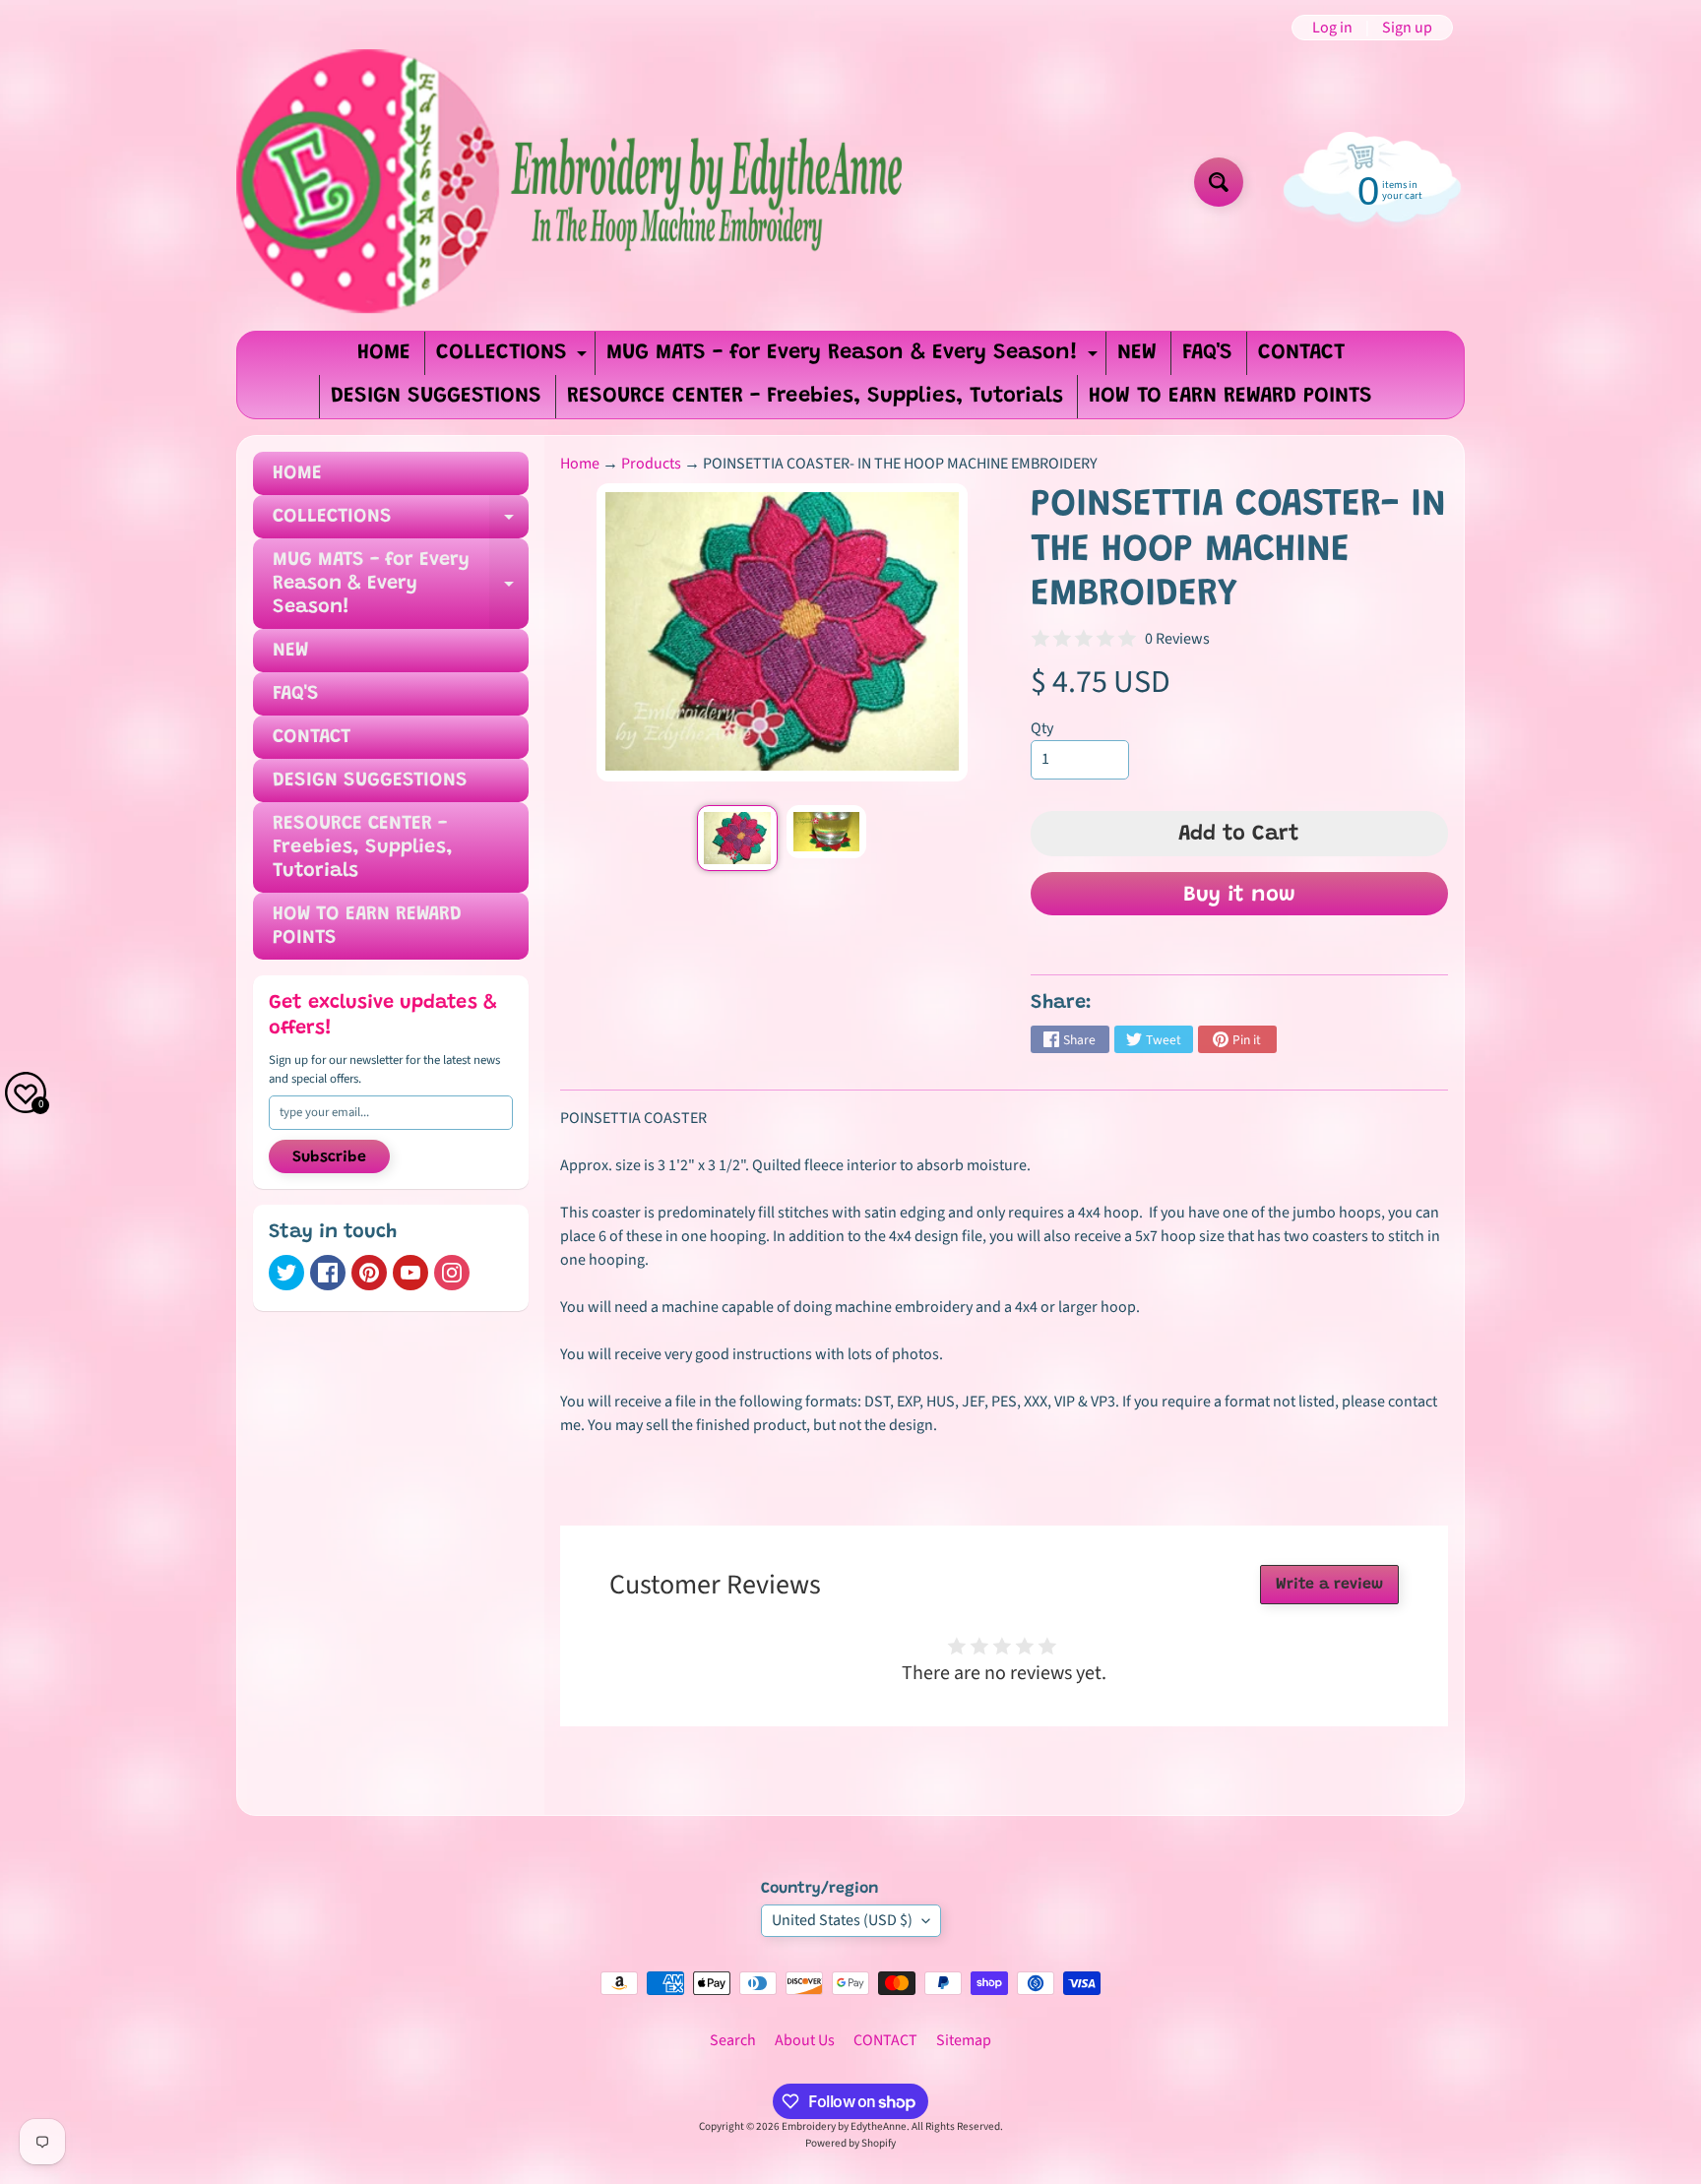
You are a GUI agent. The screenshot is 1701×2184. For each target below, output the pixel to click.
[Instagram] (452, 1273)
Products (651, 464)
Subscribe (329, 1157)
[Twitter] (286, 1273)
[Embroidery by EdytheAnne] (573, 182)
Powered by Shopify (850, 2143)
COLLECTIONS (514, 359)
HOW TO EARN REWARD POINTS (1230, 397)
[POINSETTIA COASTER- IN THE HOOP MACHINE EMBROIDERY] (737, 838)
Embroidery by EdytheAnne (844, 2126)
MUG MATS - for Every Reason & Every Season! (854, 359)
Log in (1332, 28)
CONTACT (1301, 353)
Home (580, 464)
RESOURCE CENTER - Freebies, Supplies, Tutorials (815, 397)
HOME (384, 353)
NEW (1137, 353)
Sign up (1407, 28)
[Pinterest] (369, 1273)
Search (733, 2040)
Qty (1042, 728)
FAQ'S (1207, 353)
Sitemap (964, 2040)
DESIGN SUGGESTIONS (436, 397)
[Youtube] (410, 1273)
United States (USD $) (842, 1920)
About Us (805, 2040)
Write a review (1329, 1585)
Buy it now (1239, 896)
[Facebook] (328, 1273)
